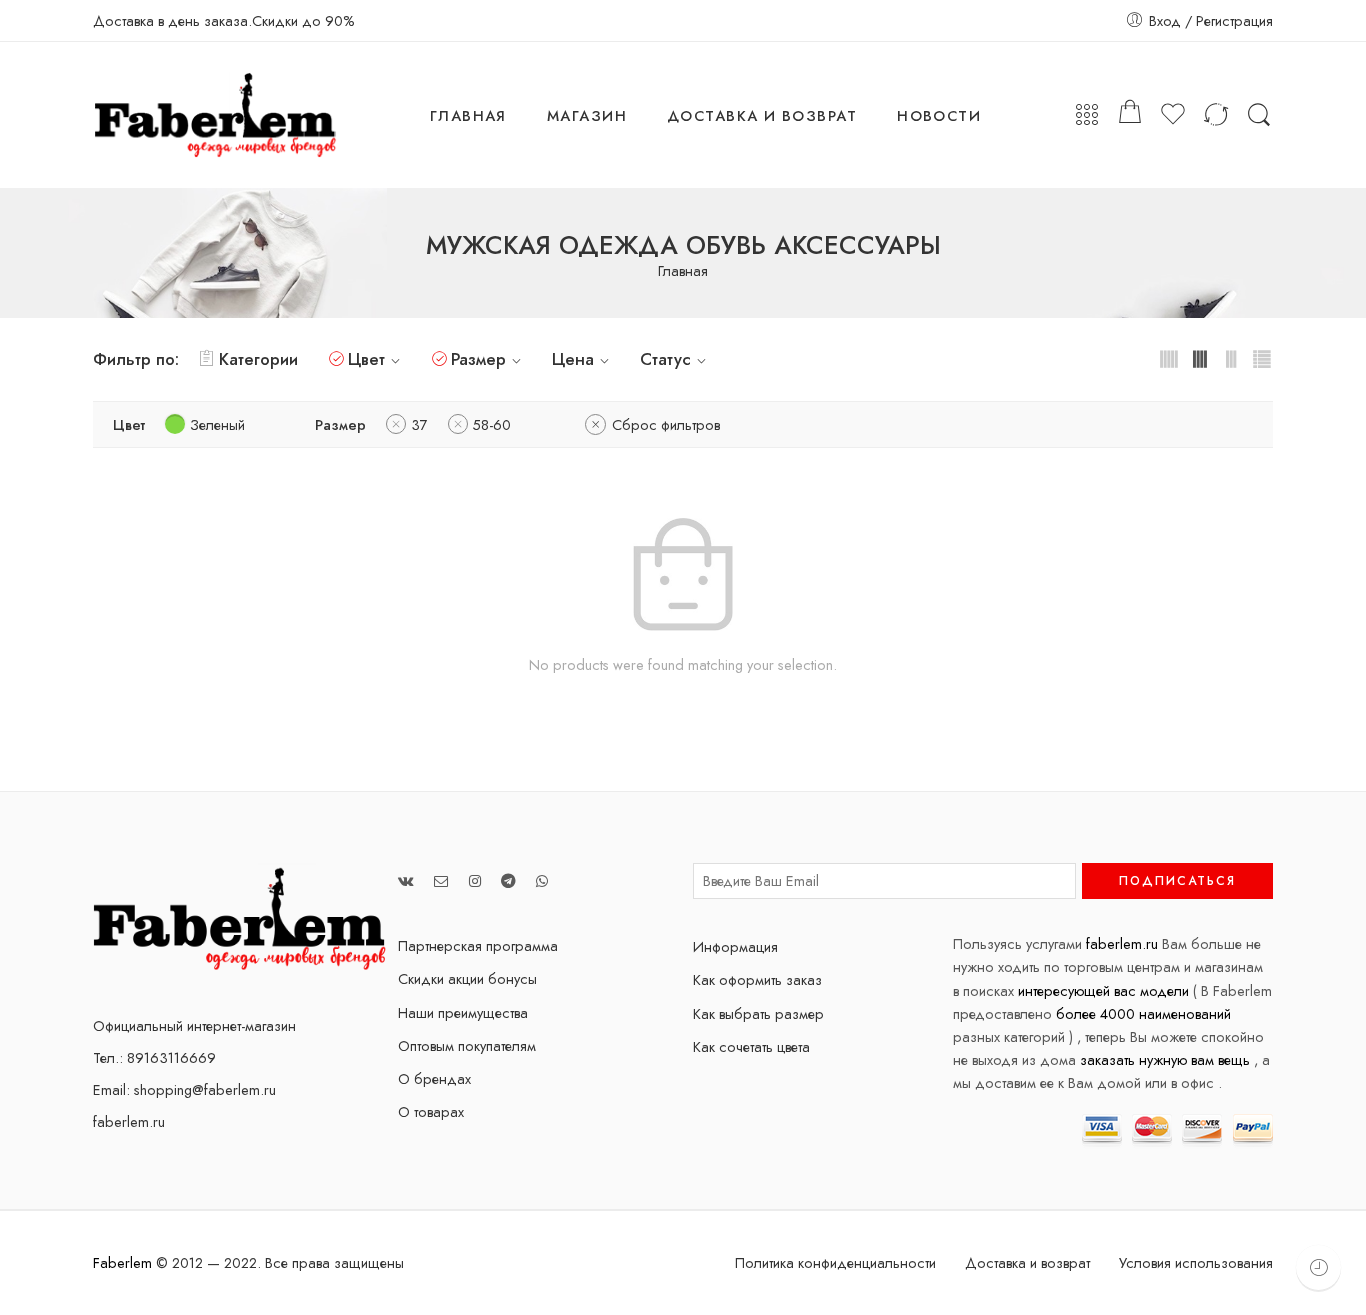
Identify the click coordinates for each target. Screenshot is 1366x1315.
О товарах (431, 1111)
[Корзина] (1130, 115)
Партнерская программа (478, 945)
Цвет (366, 359)
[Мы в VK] (406, 880)
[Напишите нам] (441, 880)
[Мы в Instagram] (475, 880)
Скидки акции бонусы (467, 978)
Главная (683, 271)
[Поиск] (1259, 115)
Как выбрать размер (758, 1013)
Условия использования (1196, 1262)
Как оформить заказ (757, 979)
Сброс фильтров (666, 424)
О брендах (434, 1078)
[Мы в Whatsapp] (542, 880)
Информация (735, 946)
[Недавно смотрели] (1318, 1267)
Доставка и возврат (1027, 1262)
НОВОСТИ (939, 115)
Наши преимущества (463, 1012)
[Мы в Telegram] (508, 880)
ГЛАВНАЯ (468, 115)
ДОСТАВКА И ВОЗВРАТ (762, 115)
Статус (665, 359)
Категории (258, 359)
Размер (478, 359)
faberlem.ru (129, 1121)
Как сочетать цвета (751, 1046)
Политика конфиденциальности (835, 1262)
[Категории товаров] (1087, 115)
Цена (573, 359)
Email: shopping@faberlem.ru (184, 1089)
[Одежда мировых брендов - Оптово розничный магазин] (215, 115)
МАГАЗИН (587, 115)
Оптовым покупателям (467, 1045)
